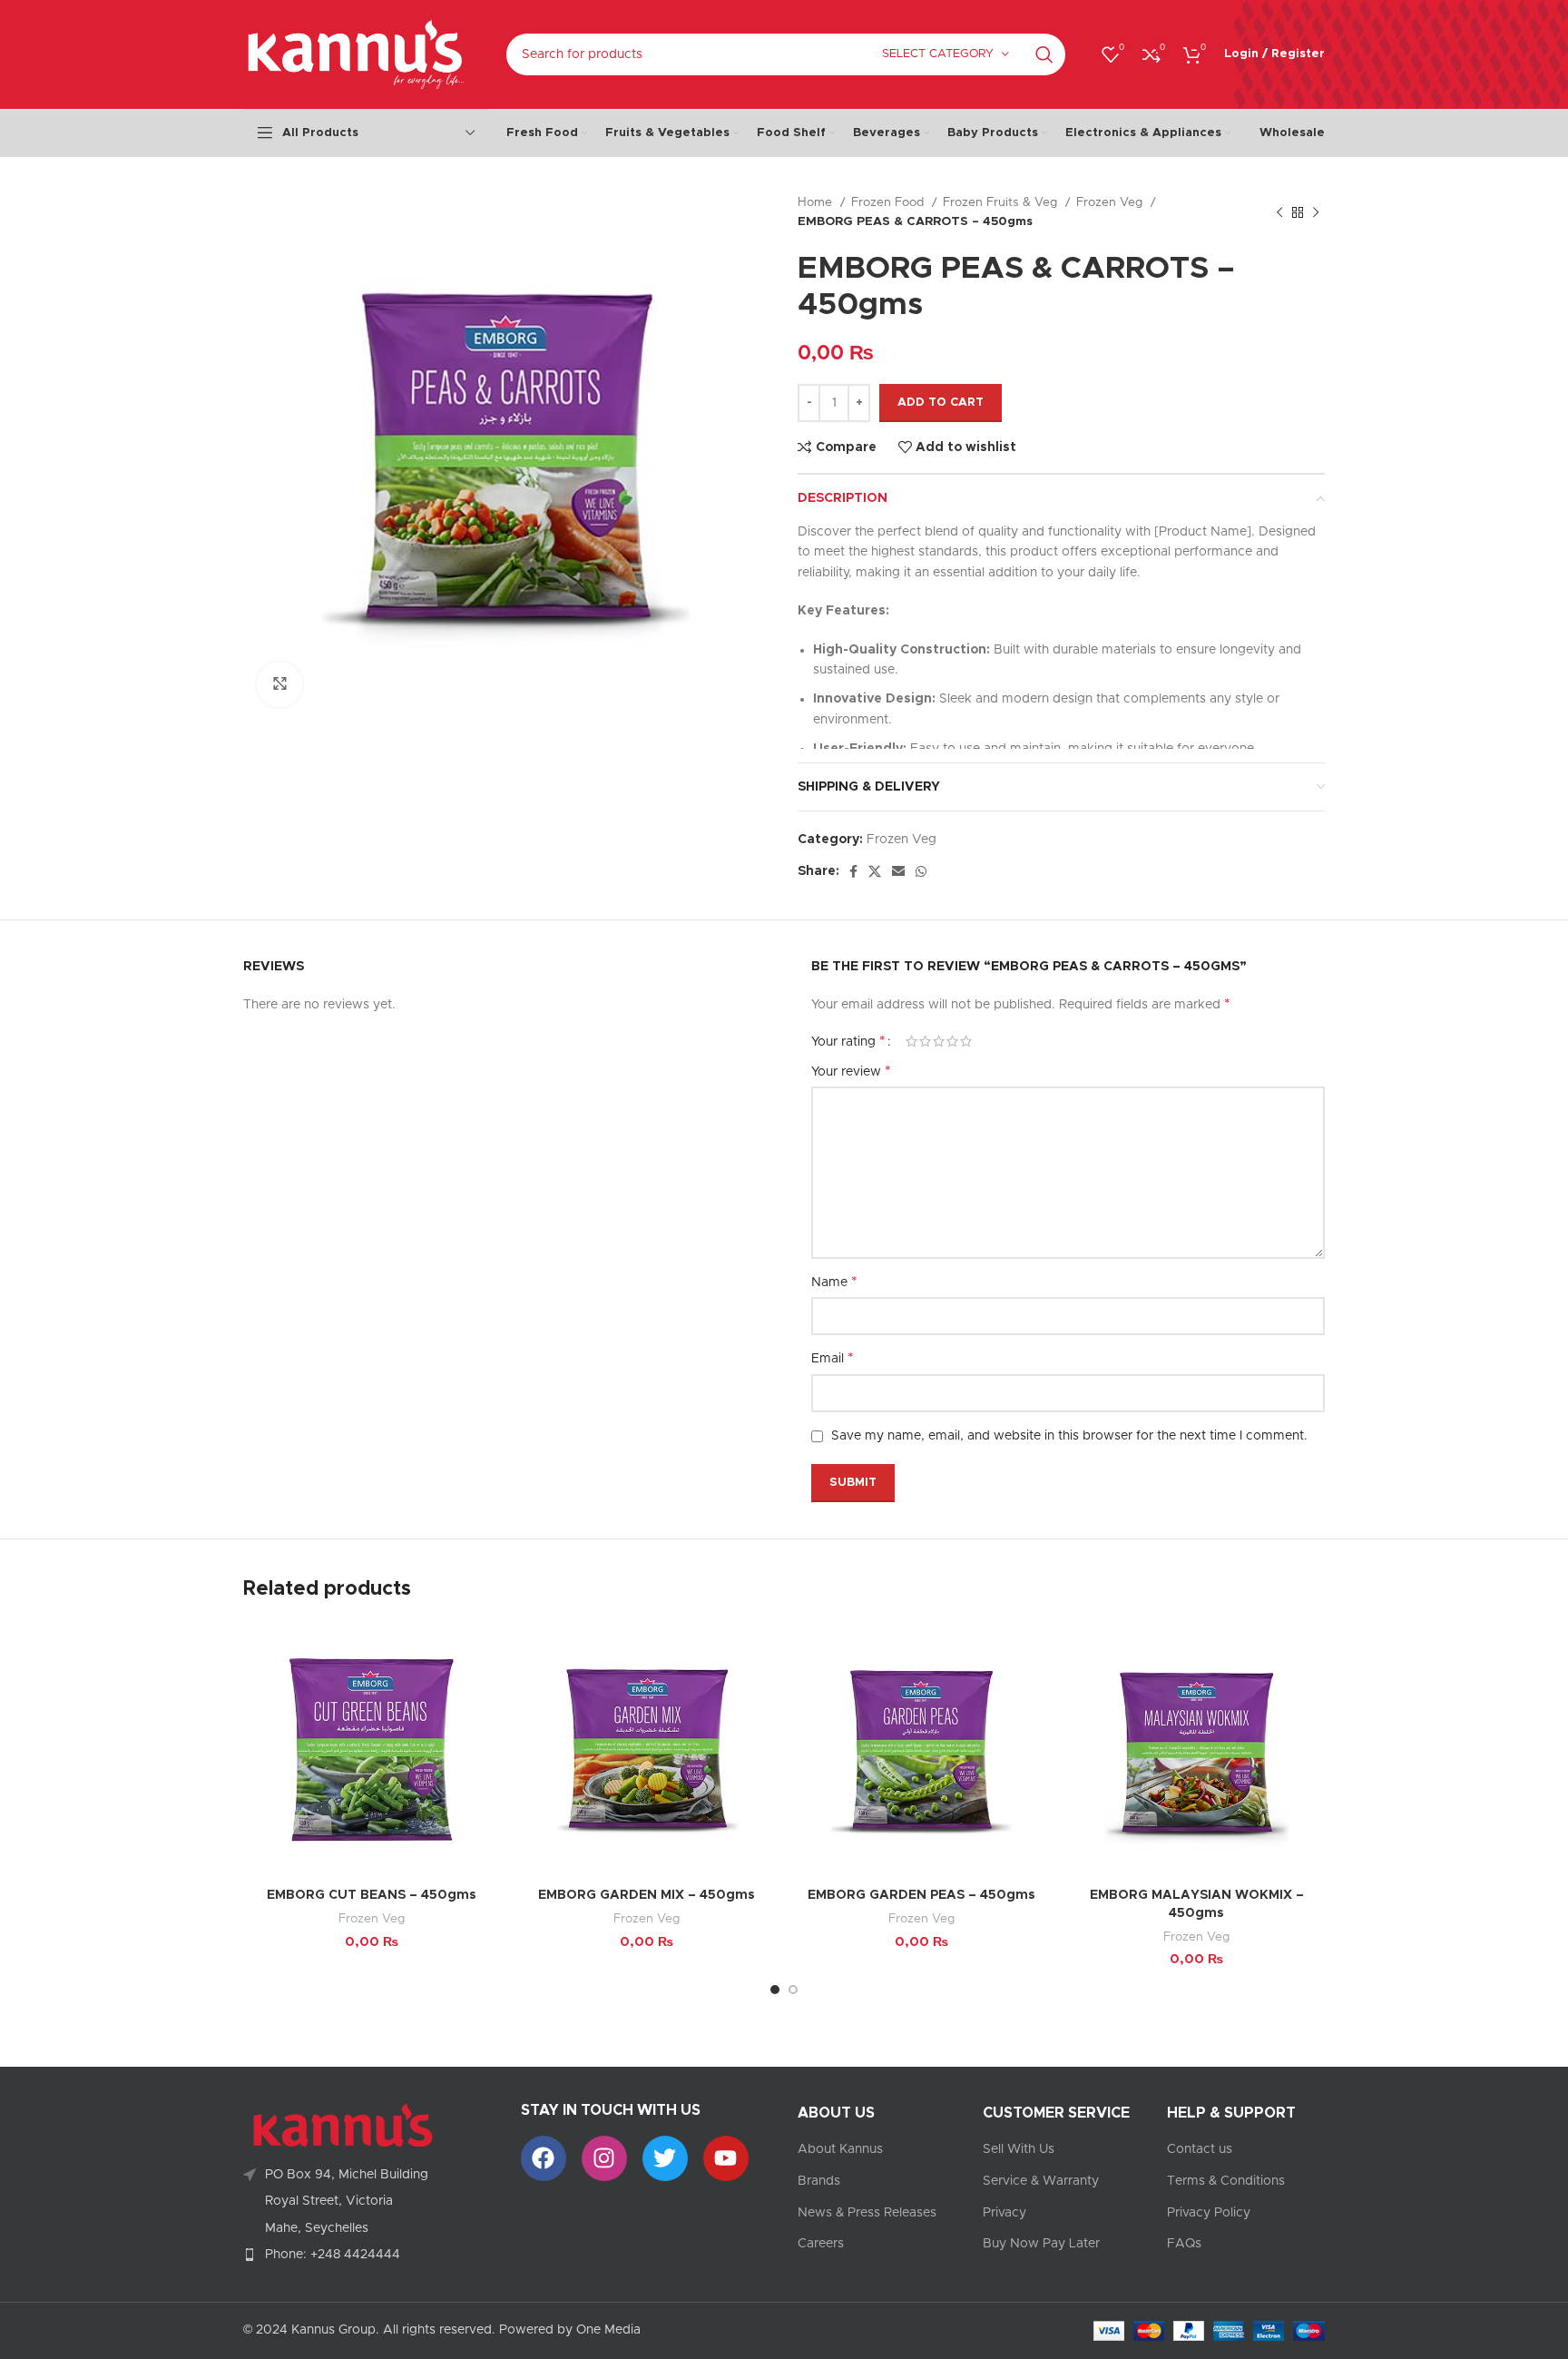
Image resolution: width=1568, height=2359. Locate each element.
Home (817, 202)
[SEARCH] (1044, 54)
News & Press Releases (867, 2213)
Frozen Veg (1111, 202)
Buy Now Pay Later (1041, 2244)
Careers (821, 2244)
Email (833, 1358)
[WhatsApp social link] (921, 871)
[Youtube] (726, 2158)
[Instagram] (604, 2158)
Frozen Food (889, 202)
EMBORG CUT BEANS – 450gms (372, 1895)
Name (834, 1282)
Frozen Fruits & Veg (1002, 202)
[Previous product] (1279, 212)
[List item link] (368, 2255)
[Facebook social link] (853, 871)
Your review (851, 1071)
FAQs (1184, 2244)
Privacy (1004, 2213)
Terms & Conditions (1226, 2181)
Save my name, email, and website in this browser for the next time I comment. (1069, 1436)
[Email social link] (898, 871)
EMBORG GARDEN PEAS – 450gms (921, 1895)
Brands (819, 2181)
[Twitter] (665, 2158)
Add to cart (941, 403)
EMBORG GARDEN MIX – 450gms (647, 1895)
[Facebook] (544, 2158)
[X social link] (875, 871)
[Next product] (1316, 212)
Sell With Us (1019, 2149)
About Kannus (840, 2149)
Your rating (848, 1041)
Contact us (1200, 2149)
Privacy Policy (1209, 2213)
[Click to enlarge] (279, 684)
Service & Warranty (1041, 2181)
